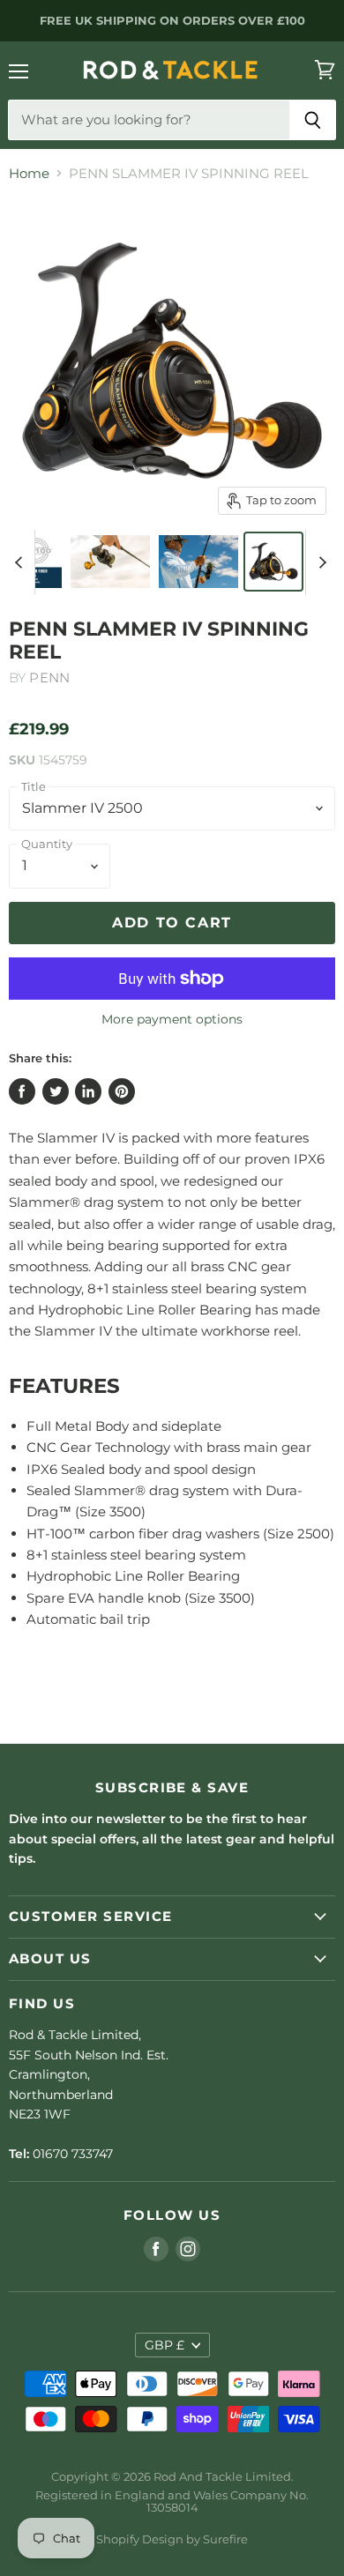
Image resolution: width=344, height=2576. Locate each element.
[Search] (313, 120)
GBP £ (165, 2345)
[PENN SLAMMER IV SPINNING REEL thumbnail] (35, 562)
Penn (49, 678)
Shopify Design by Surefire (172, 2539)
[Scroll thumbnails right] (319, 562)
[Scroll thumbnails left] (21, 562)
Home (29, 173)
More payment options (172, 1019)
